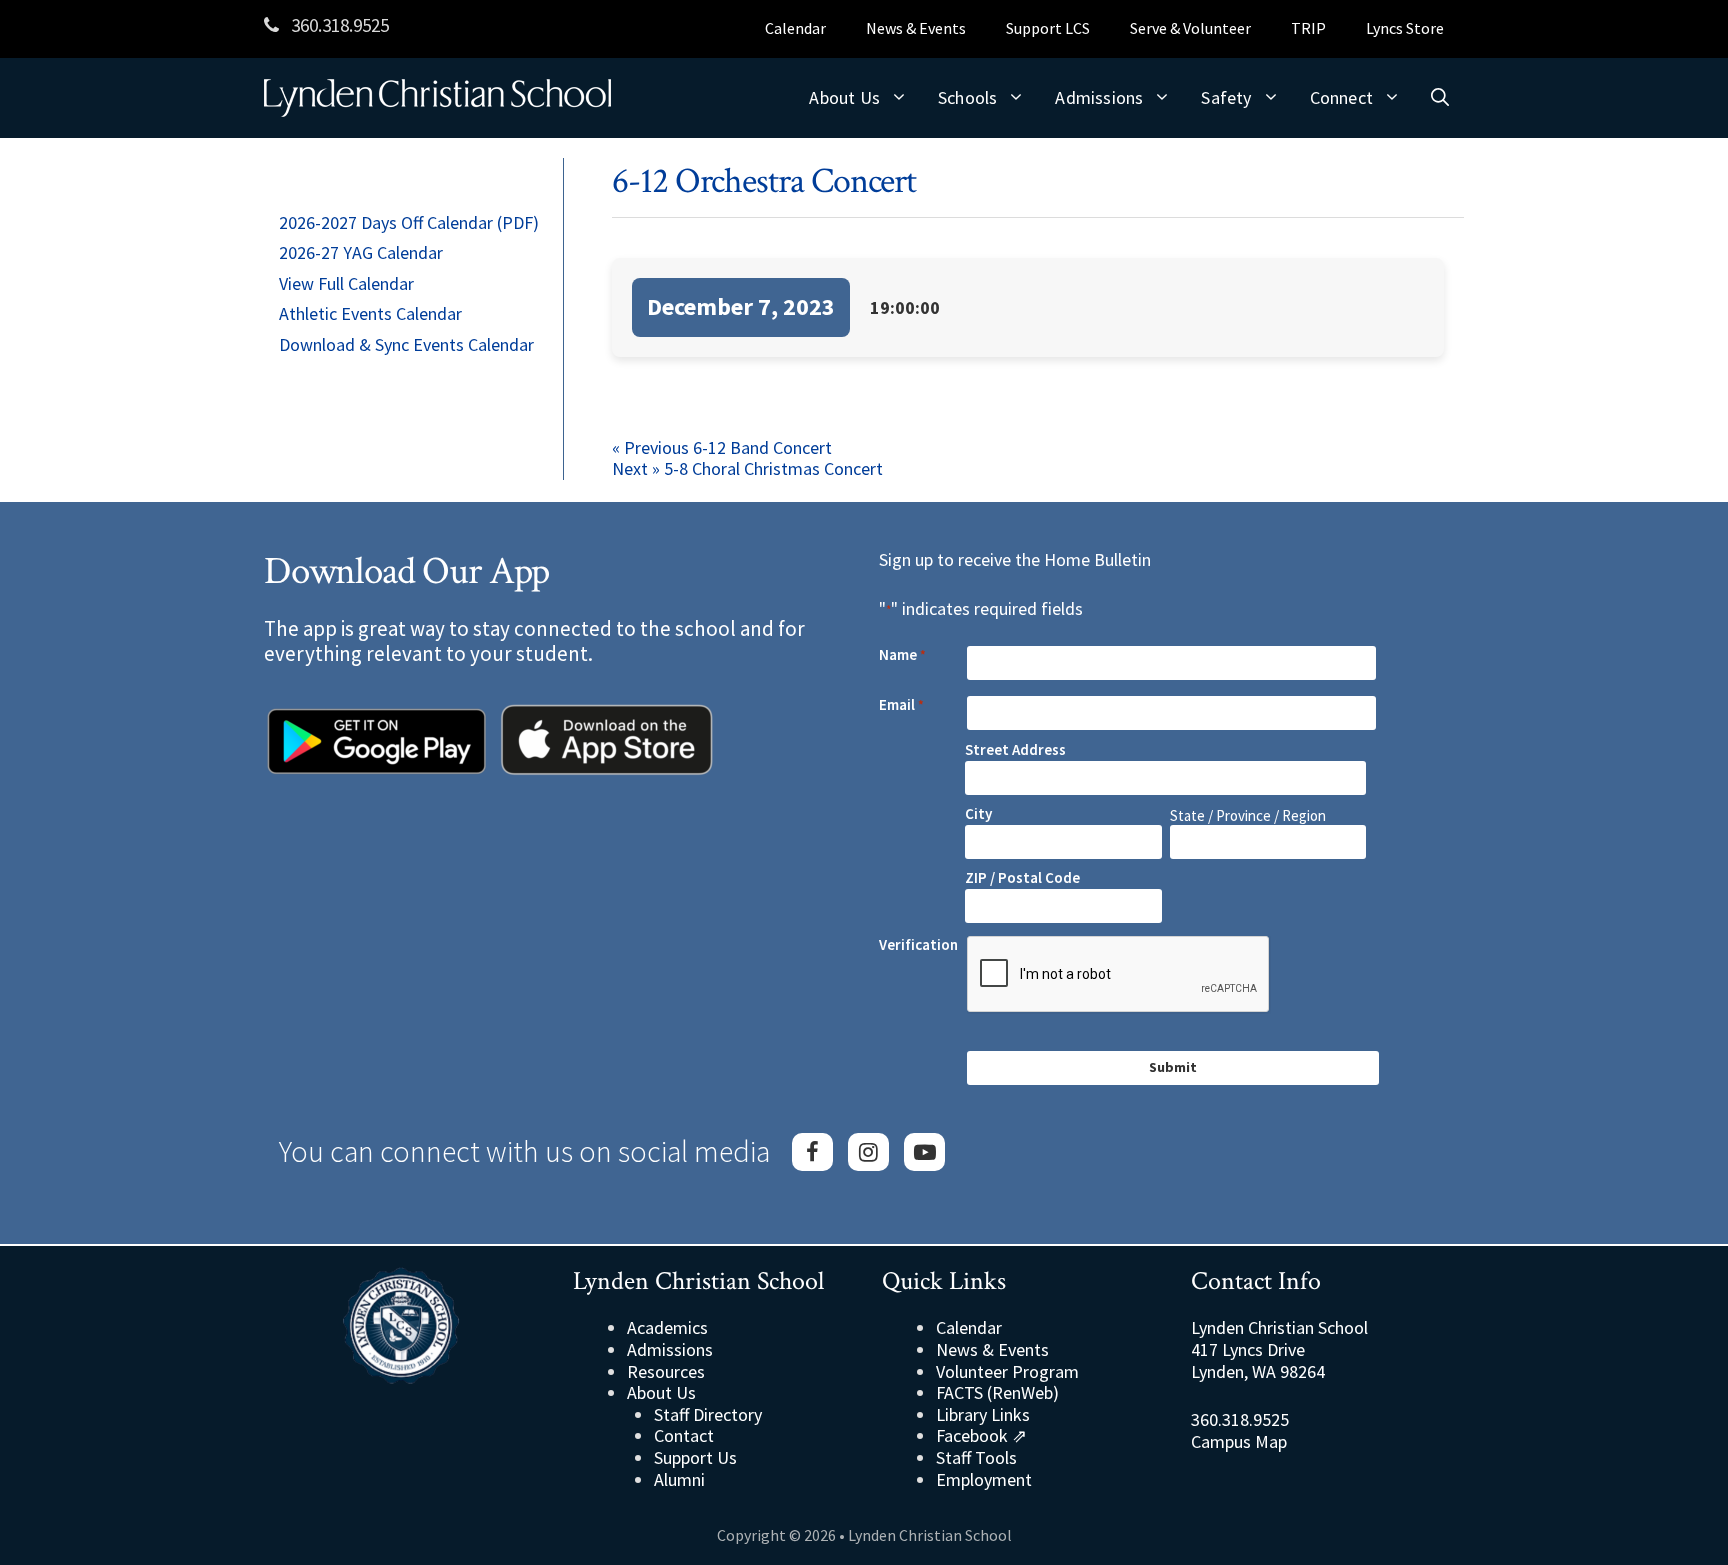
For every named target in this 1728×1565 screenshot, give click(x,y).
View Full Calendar (346, 283)
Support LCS (1048, 28)
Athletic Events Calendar (370, 313)
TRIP (1308, 28)
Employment (984, 1479)
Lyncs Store (1405, 28)
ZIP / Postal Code (1022, 877)
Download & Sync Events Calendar (406, 344)
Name (902, 655)
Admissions (1099, 97)
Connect (1341, 97)
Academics (667, 1327)
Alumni (679, 1479)
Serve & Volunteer (1190, 28)
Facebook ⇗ (981, 1435)
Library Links (983, 1414)
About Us (844, 97)
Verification (918, 945)
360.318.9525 (338, 25)
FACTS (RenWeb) (997, 1392)
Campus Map (1239, 1441)
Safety (1226, 97)
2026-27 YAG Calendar (361, 252)
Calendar (795, 28)
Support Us (695, 1457)
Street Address (1015, 749)
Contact (684, 1435)
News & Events (916, 28)
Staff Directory (708, 1414)
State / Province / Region (1248, 815)
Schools (967, 97)
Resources (666, 1371)
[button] (1440, 98)
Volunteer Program (1007, 1371)
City (978, 813)
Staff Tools (976, 1457)
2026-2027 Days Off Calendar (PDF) (409, 222)
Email (901, 705)
